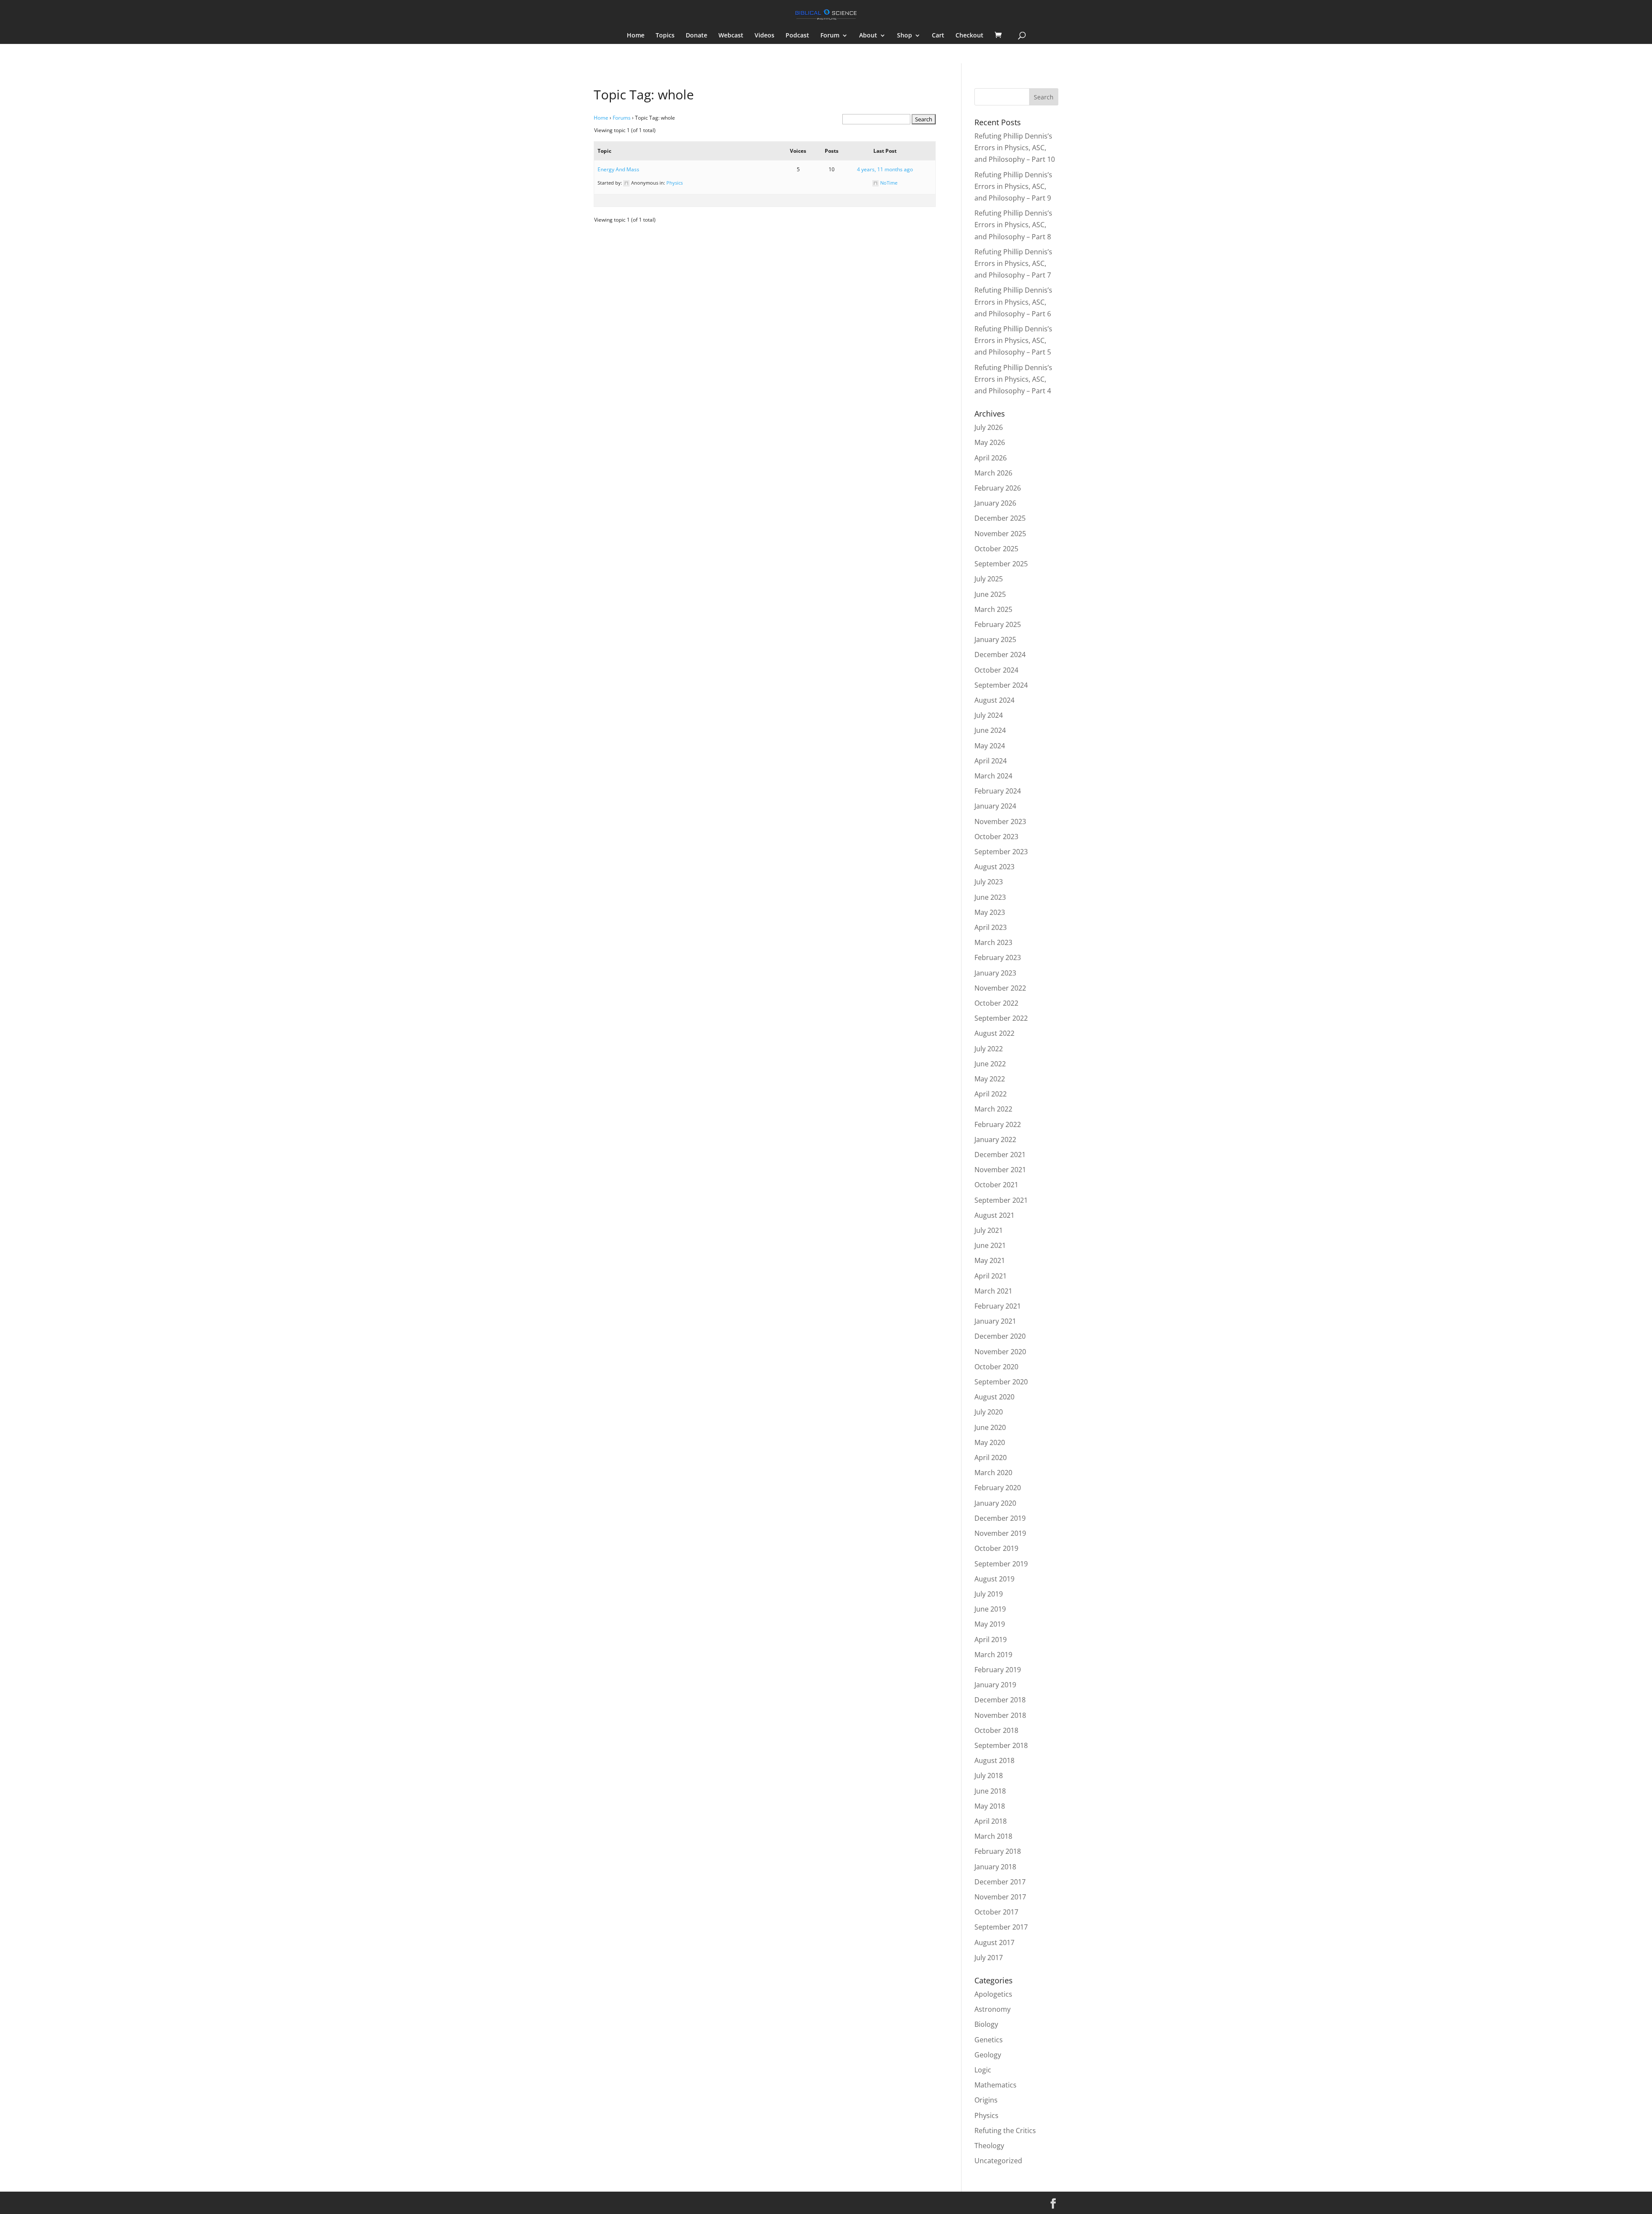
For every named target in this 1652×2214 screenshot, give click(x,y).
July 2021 (989, 1230)
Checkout (969, 36)
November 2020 (1000, 1352)
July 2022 (989, 1049)
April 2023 (991, 927)
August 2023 (994, 867)
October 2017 (996, 1912)
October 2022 (996, 1003)
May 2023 (990, 912)
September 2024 (1001, 685)
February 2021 (998, 1306)
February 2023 (998, 957)
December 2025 (1000, 518)
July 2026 (989, 427)
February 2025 (998, 624)
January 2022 (995, 1139)
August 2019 (994, 1579)
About (868, 36)
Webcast (731, 36)
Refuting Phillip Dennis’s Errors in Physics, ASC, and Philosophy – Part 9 (1013, 186)
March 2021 (993, 1291)
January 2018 (995, 1867)
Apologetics (993, 1994)
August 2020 (994, 1397)
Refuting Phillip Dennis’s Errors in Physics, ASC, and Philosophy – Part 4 (1013, 379)
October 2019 (996, 1548)
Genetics (989, 2040)
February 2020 (998, 1488)
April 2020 (991, 1457)
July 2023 (989, 882)
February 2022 (998, 1124)
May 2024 (990, 746)
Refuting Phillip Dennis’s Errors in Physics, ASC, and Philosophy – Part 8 (1013, 225)
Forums (622, 118)
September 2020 (1001, 1382)
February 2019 (998, 1670)
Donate (697, 36)
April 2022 (991, 1094)
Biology (986, 2024)
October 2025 (996, 549)
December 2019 (1000, 1518)
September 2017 (1001, 1927)
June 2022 (990, 1064)
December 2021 (1000, 1155)
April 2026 (991, 458)
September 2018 (1001, 1745)
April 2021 (991, 1276)
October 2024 (996, 670)
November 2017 (1000, 1897)
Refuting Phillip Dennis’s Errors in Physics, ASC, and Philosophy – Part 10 (1015, 148)
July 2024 (989, 715)
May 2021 (990, 1260)
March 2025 (993, 609)
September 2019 (1001, 1564)
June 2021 (990, 1245)
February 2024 (998, 791)
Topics (665, 36)
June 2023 (990, 897)
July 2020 (989, 1412)
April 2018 (991, 1821)
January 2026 (995, 503)
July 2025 (989, 579)
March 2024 (993, 776)
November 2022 (1000, 988)
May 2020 (990, 1442)
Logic (983, 2070)
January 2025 (995, 639)
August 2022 (994, 1033)
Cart (938, 36)
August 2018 (994, 1760)
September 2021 (1001, 1200)
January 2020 (995, 1503)
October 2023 (996, 837)
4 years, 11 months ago (885, 169)
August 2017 (994, 1942)
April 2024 (991, 761)
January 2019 (995, 1685)
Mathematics (996, 2085)
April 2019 (991, 1640)
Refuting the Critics (1005, 2131)
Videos (764, 36)
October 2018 (996, 1730)
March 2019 (993, 1655)
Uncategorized (998, 2161)
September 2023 (1001, 852)
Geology (988, 2055)
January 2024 (995, 806)
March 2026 (993, 473)
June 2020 (990, 1427)
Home (636, 36)
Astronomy (992, 2009)
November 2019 (1000, 1533)
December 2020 (1000, 1336)
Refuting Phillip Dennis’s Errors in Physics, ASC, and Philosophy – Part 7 (1013, 263)
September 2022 (1001, 1018)
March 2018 (993, 1836)
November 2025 (1000, 534)
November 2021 (1000, 1170)
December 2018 (1000, 1700)
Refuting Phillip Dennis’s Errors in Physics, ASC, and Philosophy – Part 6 (1013, 302)
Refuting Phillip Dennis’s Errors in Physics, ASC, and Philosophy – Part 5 (1013, 340)
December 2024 (1000, 655)
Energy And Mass (618, 169)
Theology (989, 2146)
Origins (986, 2100)
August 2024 (994, 700)
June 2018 (990, 1791)
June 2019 (990, 1609)
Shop (905, 36)
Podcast (797, 36)
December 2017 (1000, 1882)
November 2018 (1000, 1715)
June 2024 (990, 730)
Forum (830, 36)
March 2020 (993, 1473)
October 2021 (996, 1185)
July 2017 (989, 1958)
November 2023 (1000, 821)
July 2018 (989, 1776)
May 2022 (990, 1079)
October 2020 (996, 1367)
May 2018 (990, 1806)
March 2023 (993, 942)
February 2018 (998, 1851)
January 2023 (995, 973)
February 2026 (998, 488)
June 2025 (990, 594)
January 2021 (995, 1321)
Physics (675, 183)
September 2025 (1001, 564)
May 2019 (990, 1624)
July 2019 (989, 1594)
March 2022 (993, 1109)
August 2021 (994, 1215)
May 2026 (990, 442)
